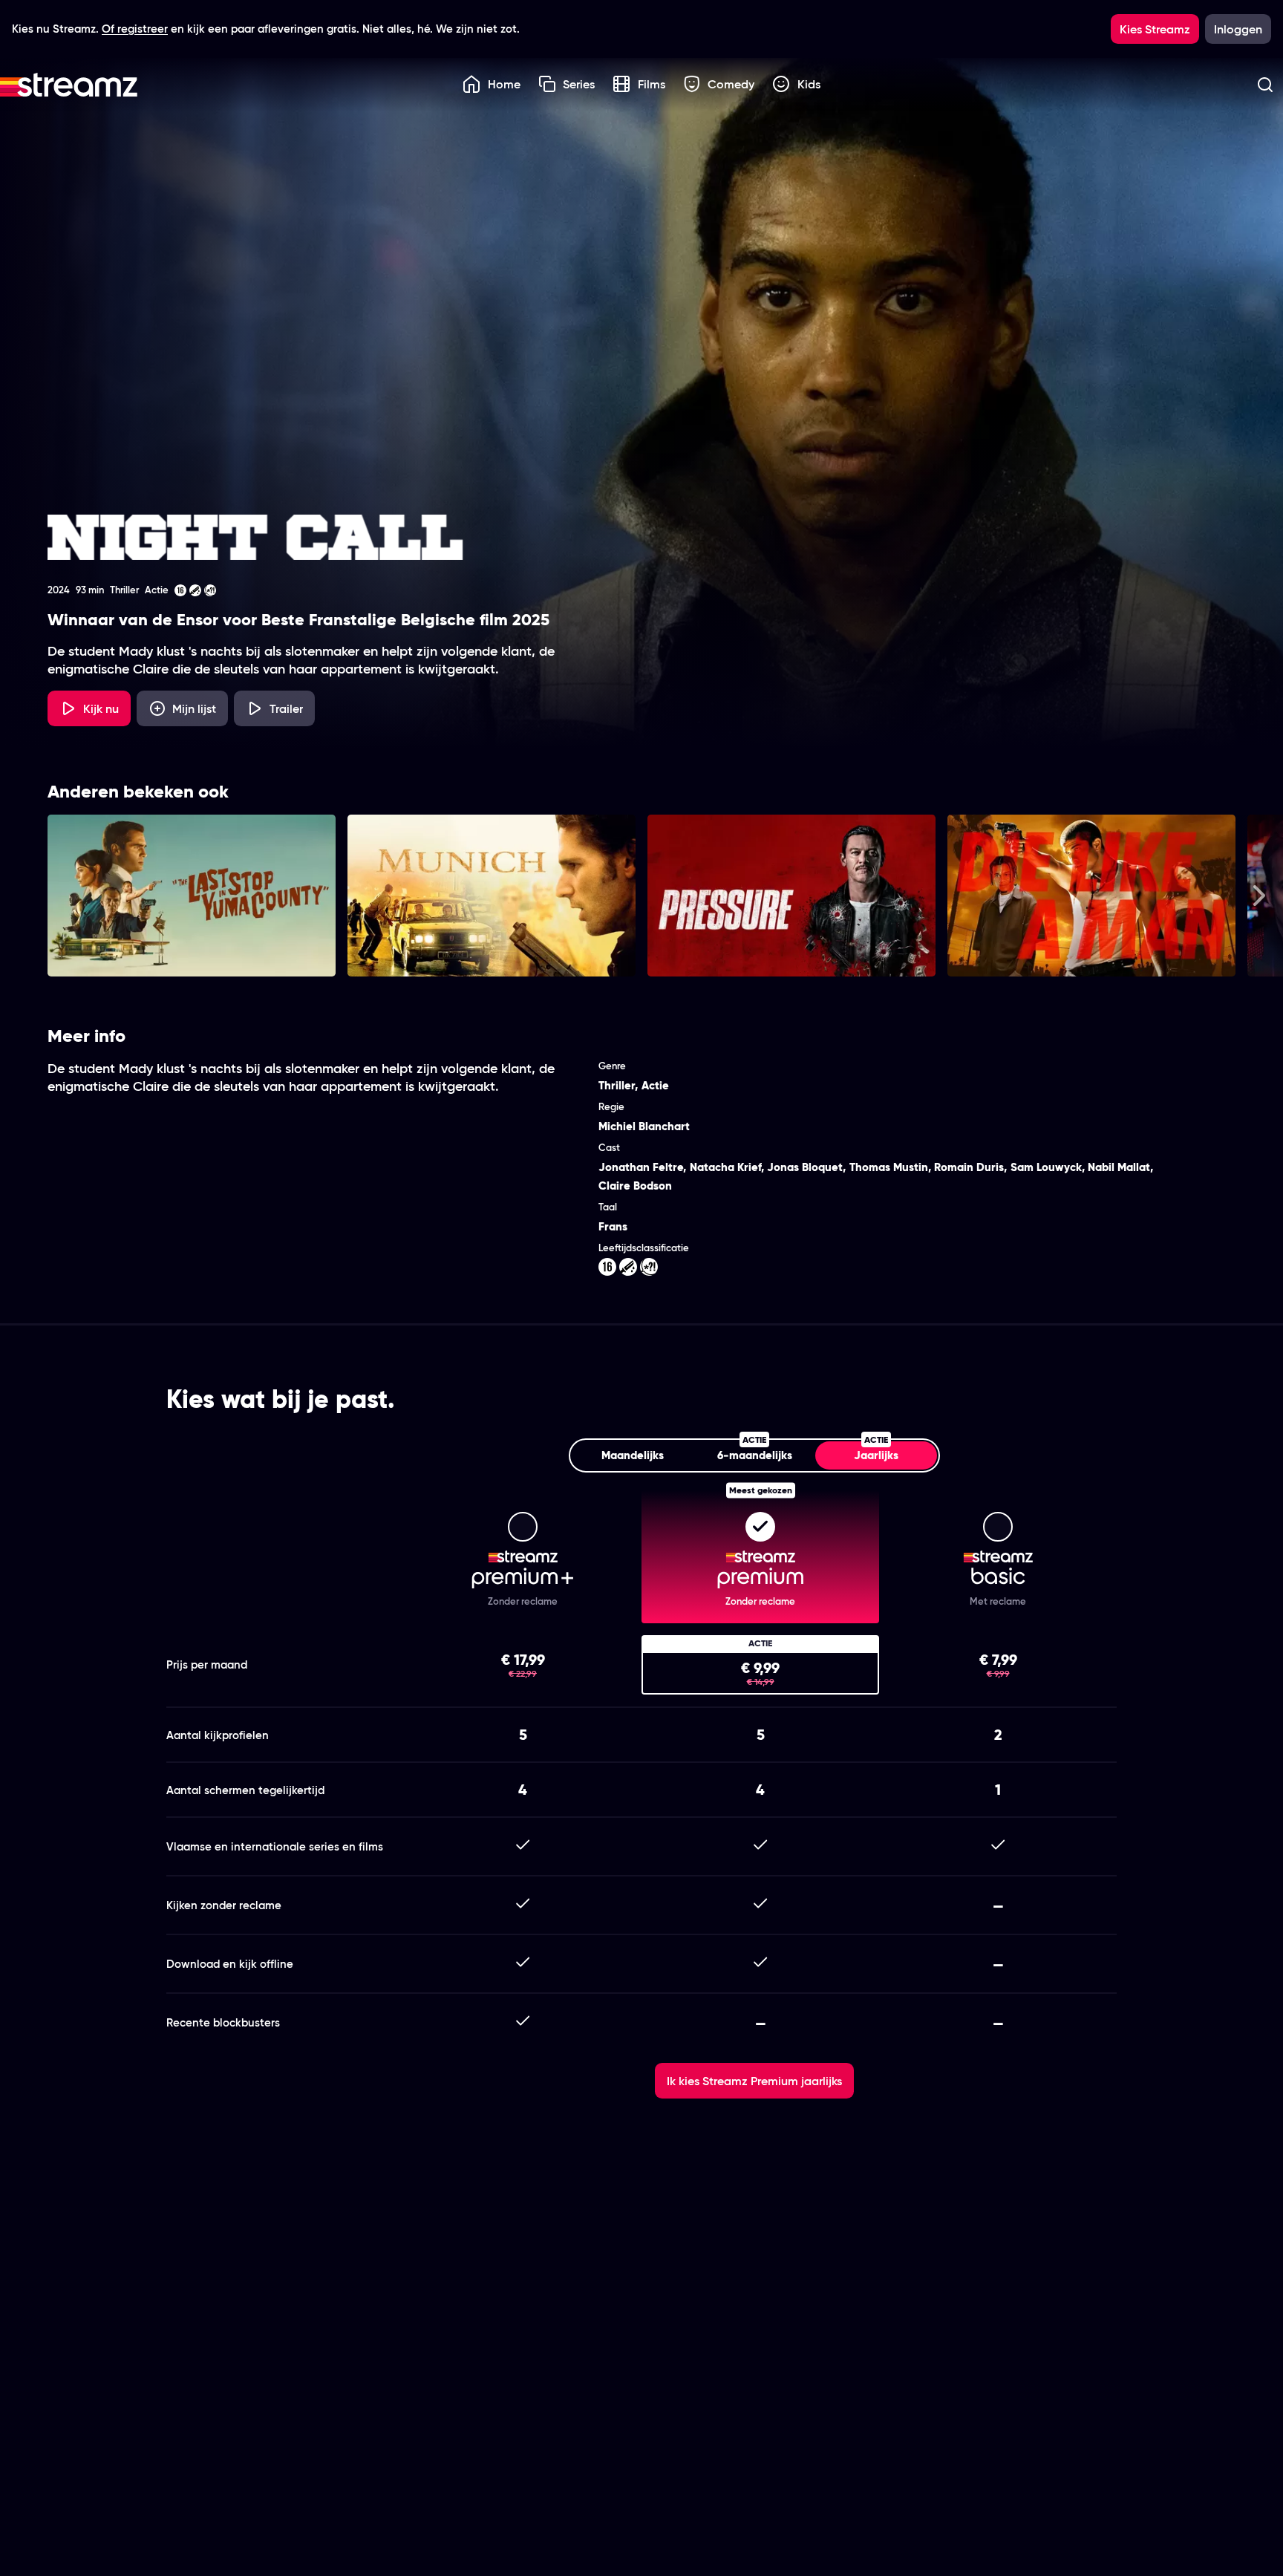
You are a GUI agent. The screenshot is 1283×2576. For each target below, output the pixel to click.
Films (652, 84)
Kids (809, 84)
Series (579, 84)
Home (504, 84)
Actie (655, 1085)
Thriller (617, 1085)
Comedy (731, 84)
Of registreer (135, 29)
